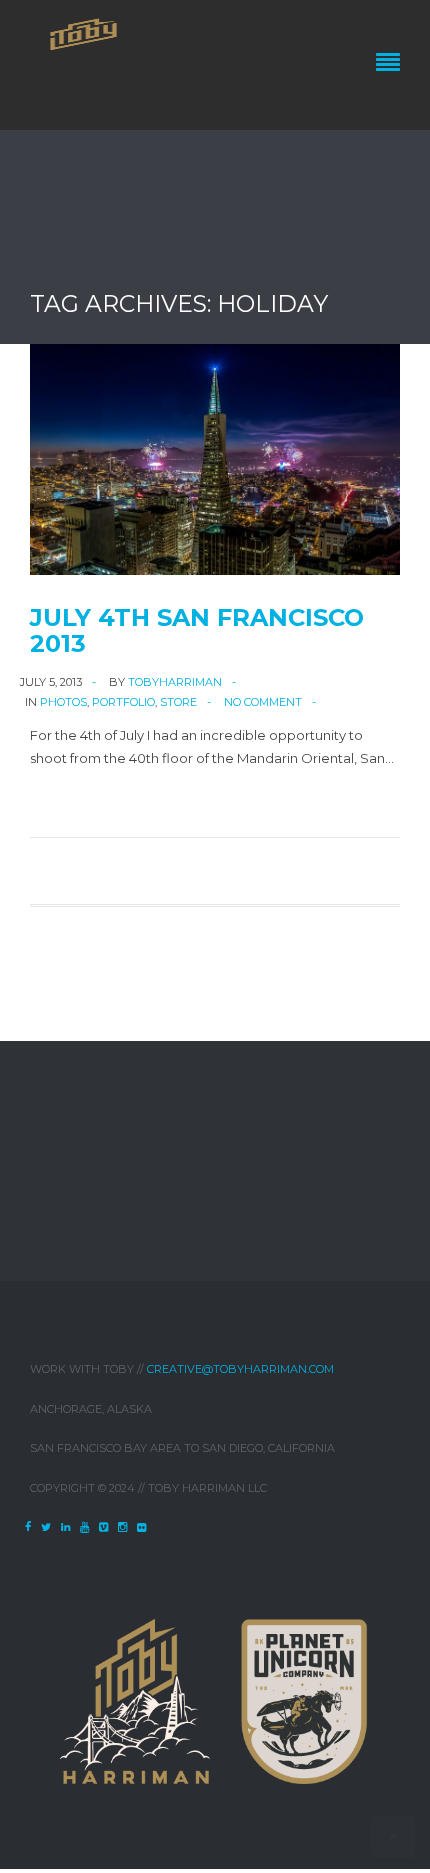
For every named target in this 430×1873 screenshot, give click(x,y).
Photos (63, 702)
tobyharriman (175, 682)
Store (178, 702)
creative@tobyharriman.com (240, 1369)
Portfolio (123, 702)
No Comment (263, 702)
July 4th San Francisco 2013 (197, 630)
